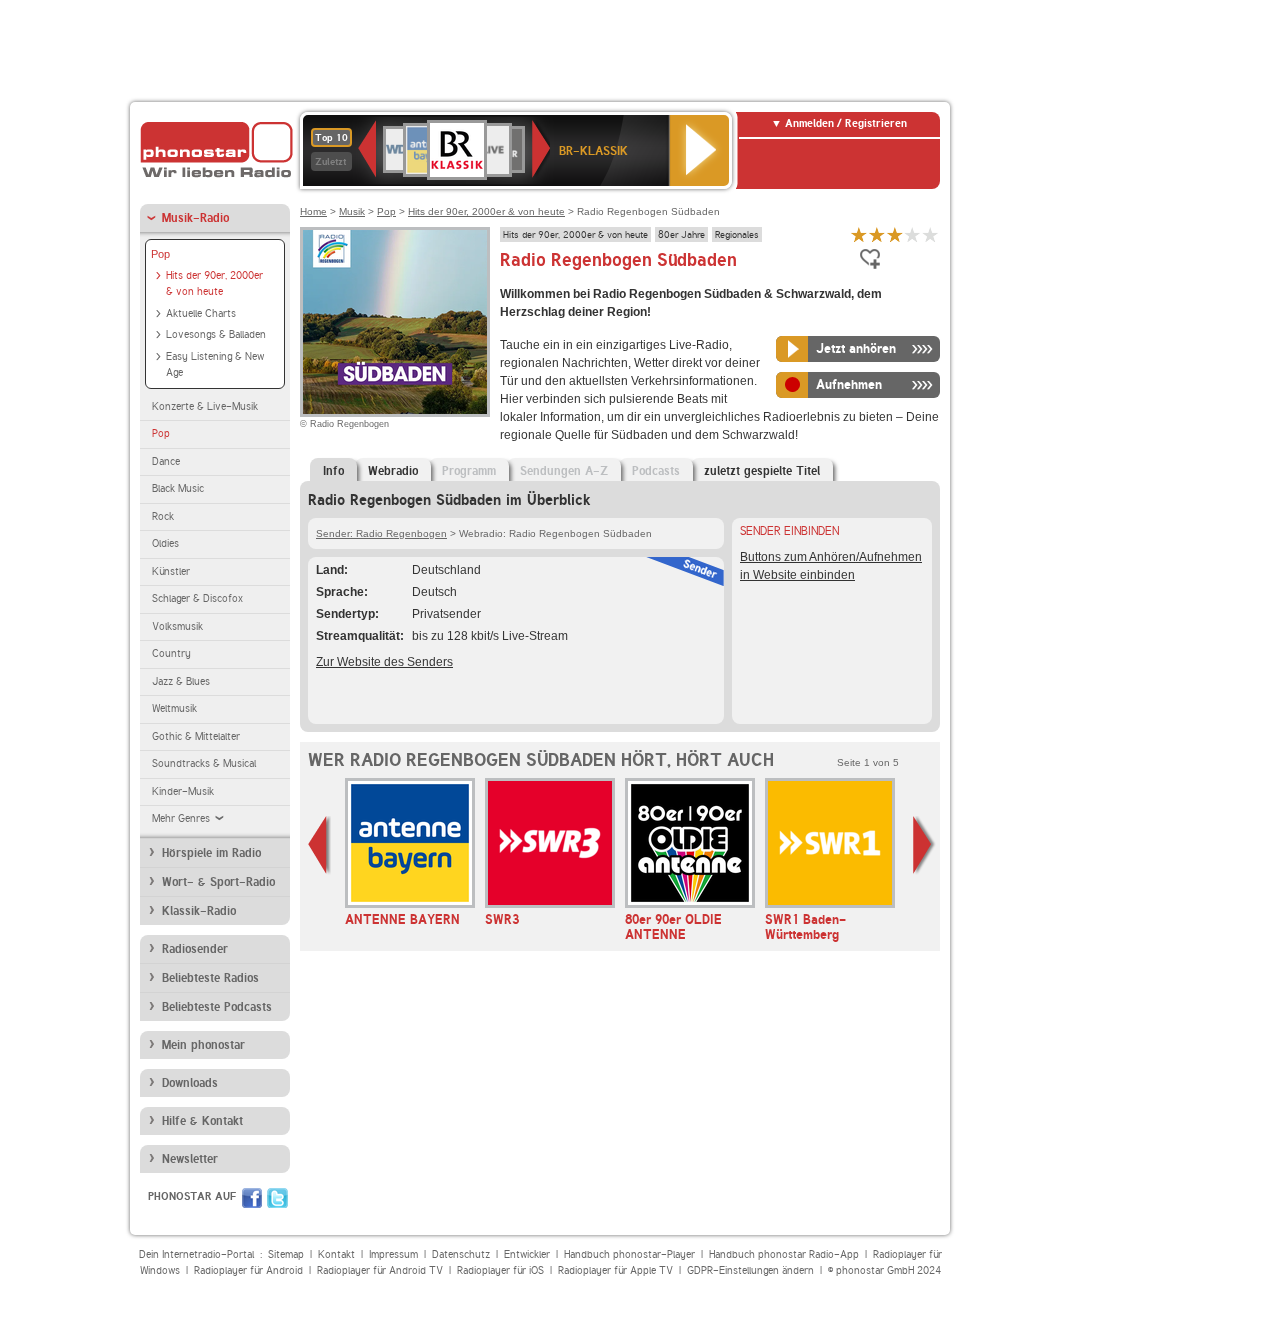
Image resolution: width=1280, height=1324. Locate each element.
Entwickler (527, 1254)
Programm (469, 471)
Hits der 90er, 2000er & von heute (214, 284)
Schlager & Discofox (197, 598)
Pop (160, 254)
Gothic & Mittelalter (196, 736)
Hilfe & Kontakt (202, 1121)
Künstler (171, 571)
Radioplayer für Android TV (380, 1270)
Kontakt (336, 1254)
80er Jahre (681, 234)
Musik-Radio (195, 218)
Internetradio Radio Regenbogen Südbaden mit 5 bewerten (931, 234)
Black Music (178, 488)
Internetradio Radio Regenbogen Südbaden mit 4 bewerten (913, 234)
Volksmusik (177, 626)
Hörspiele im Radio (211, 853)
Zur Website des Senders (384, 662)
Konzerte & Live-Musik (205, 406)
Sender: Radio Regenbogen (381, 533)
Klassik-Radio (199, 911)
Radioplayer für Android (248, 1270)
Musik (352, 211)
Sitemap (286, 1254)
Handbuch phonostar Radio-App (784, 1254)
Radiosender (195, 949)
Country (171, 653)
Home (313, 211)
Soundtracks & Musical (204, 763)
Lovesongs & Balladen (216, 334)
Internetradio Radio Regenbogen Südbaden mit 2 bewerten (877, 234)
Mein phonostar (203, 1045)
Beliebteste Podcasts (217, 1007)
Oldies (165, 543)
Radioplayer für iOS (500, 1270)
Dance (166, 461)
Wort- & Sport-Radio (218, 882)
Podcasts (656, 471)
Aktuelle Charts (201, 313)
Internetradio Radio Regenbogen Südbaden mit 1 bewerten (859, 234)
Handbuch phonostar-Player (629, 1254)
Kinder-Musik (183, 791)
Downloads (190, 1083)
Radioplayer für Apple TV (615, 1270)
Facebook (252, 1198)
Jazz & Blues (181, 681)
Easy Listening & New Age (215, 365)
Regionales (737, 234)
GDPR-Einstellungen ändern (750, 1270)
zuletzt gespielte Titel (762, 471)
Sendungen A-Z (564, 471)
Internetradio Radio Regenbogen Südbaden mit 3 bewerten (895, 234)
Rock (163, 516)
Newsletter (190, 1159)
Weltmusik (174, 708)
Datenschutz (461, 1254)
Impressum (393, 1254)
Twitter (277, 1198)
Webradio (393, 471)
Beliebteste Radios (210, 978)
